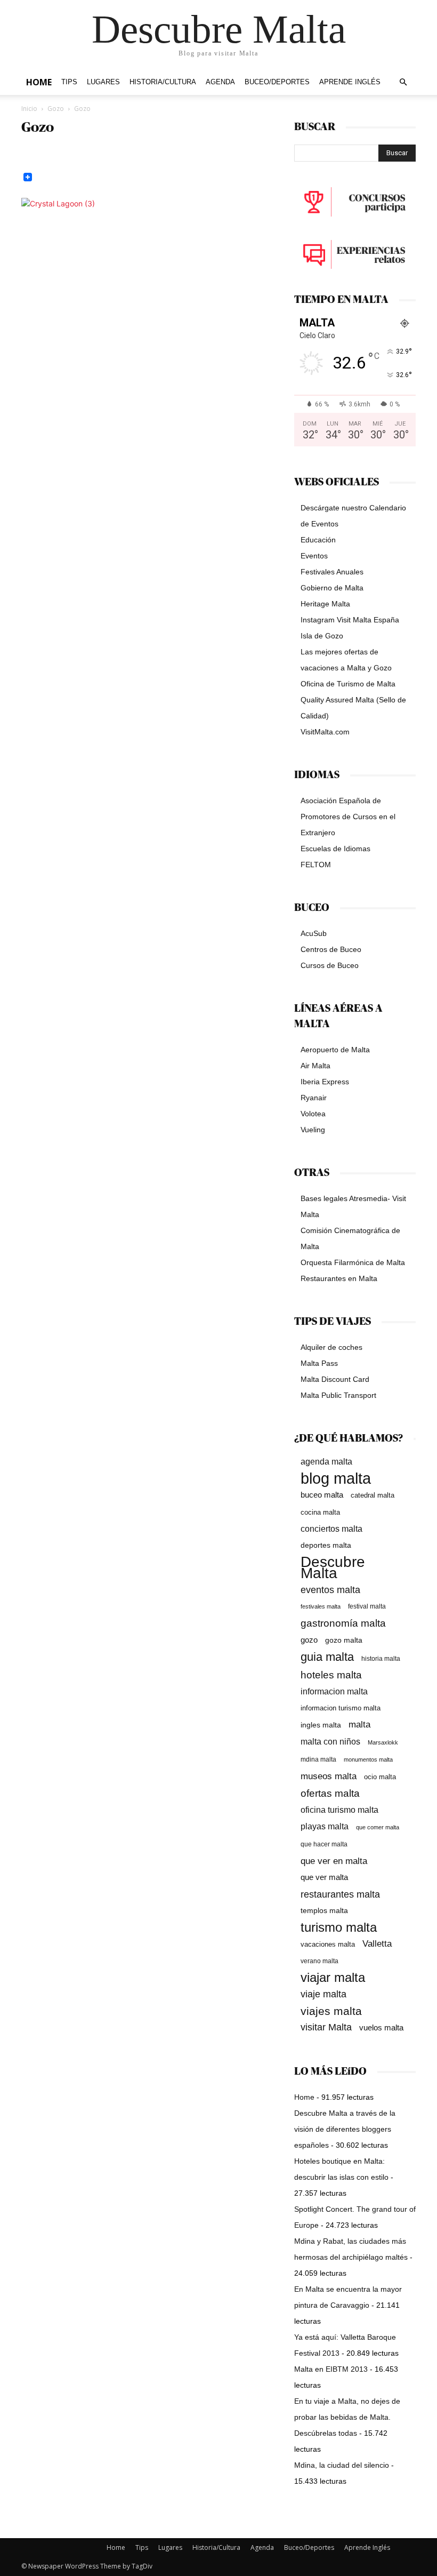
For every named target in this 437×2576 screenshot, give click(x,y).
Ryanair (314, 1098)
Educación (318, 540)
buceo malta (322, 1495)
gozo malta (344, 1640)
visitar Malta (326, 2027)
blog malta (336, 1478)
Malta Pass (319, 1363)
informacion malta (334, 1691)
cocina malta (320, 1512)
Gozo (56, 109)
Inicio (29, 109)
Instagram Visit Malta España (350, 620)
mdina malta (318, 1759)
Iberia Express (325, 1082)
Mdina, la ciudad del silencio (342, 2465)
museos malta (329, 1776)
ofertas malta (330, 1793)
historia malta (381, 1658)
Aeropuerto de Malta (335, 1050)
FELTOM (316, 865)
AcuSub (314, 933)
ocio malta (380, 1777)
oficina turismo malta (339, 1810)
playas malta (325, 1826)
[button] (403, 82)
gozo (309, 1640)
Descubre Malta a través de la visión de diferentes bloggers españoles (345, 2129)
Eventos (314, 556)
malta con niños (330, 1741)
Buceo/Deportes (277, 82)
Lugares (103, 82)
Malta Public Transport (338, 1395)
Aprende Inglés (350, 82)
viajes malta (331, 2011)
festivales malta (321, 1606)
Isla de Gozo (322, 636)
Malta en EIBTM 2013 (331, 2369)
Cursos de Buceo (330, 965)
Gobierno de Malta (332, 588)
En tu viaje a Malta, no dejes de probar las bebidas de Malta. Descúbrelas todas (347, 2417)
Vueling (313, 1130)
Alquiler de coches (331, 1347)
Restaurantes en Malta (339, 1278)
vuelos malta (381, 2027)
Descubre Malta (333, 1567)
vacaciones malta (328, 1944)
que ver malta (324, 1877)
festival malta (367, 1606)
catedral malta (373, 1495)
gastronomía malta (343, 1623)
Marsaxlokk (383, 1742)
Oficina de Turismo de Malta (348, 684)
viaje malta (323, 1994)
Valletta (377, 1943)
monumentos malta (368, 1759)
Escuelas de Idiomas (335, 849)
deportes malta (326, 1545)
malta (359, 1724)
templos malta (324, 1910)
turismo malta (339, 1927)
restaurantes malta (340, 1894)
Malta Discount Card (335, 1379)
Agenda (220, 82)
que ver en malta (334, 1861)
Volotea (313, 1114)
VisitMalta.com (325, 732)
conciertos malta (331, 1529)
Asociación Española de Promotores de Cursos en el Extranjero (348, 817)
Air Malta (315, 1066)
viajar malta (333, 1978)
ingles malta (321, 1725)
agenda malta (326, 1462)
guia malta (327, 1657)
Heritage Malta (325, 604)
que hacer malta (324, 1844)
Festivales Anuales (332, 572)
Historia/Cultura (163, 82)
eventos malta (330, 1590)
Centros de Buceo (331, 949)
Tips (69, 82)
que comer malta (378, 1827)
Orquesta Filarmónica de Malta (353, 1262)
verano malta (319, 1961)
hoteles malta (331, 1675)
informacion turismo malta (341, 1708)
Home (39, 82)
